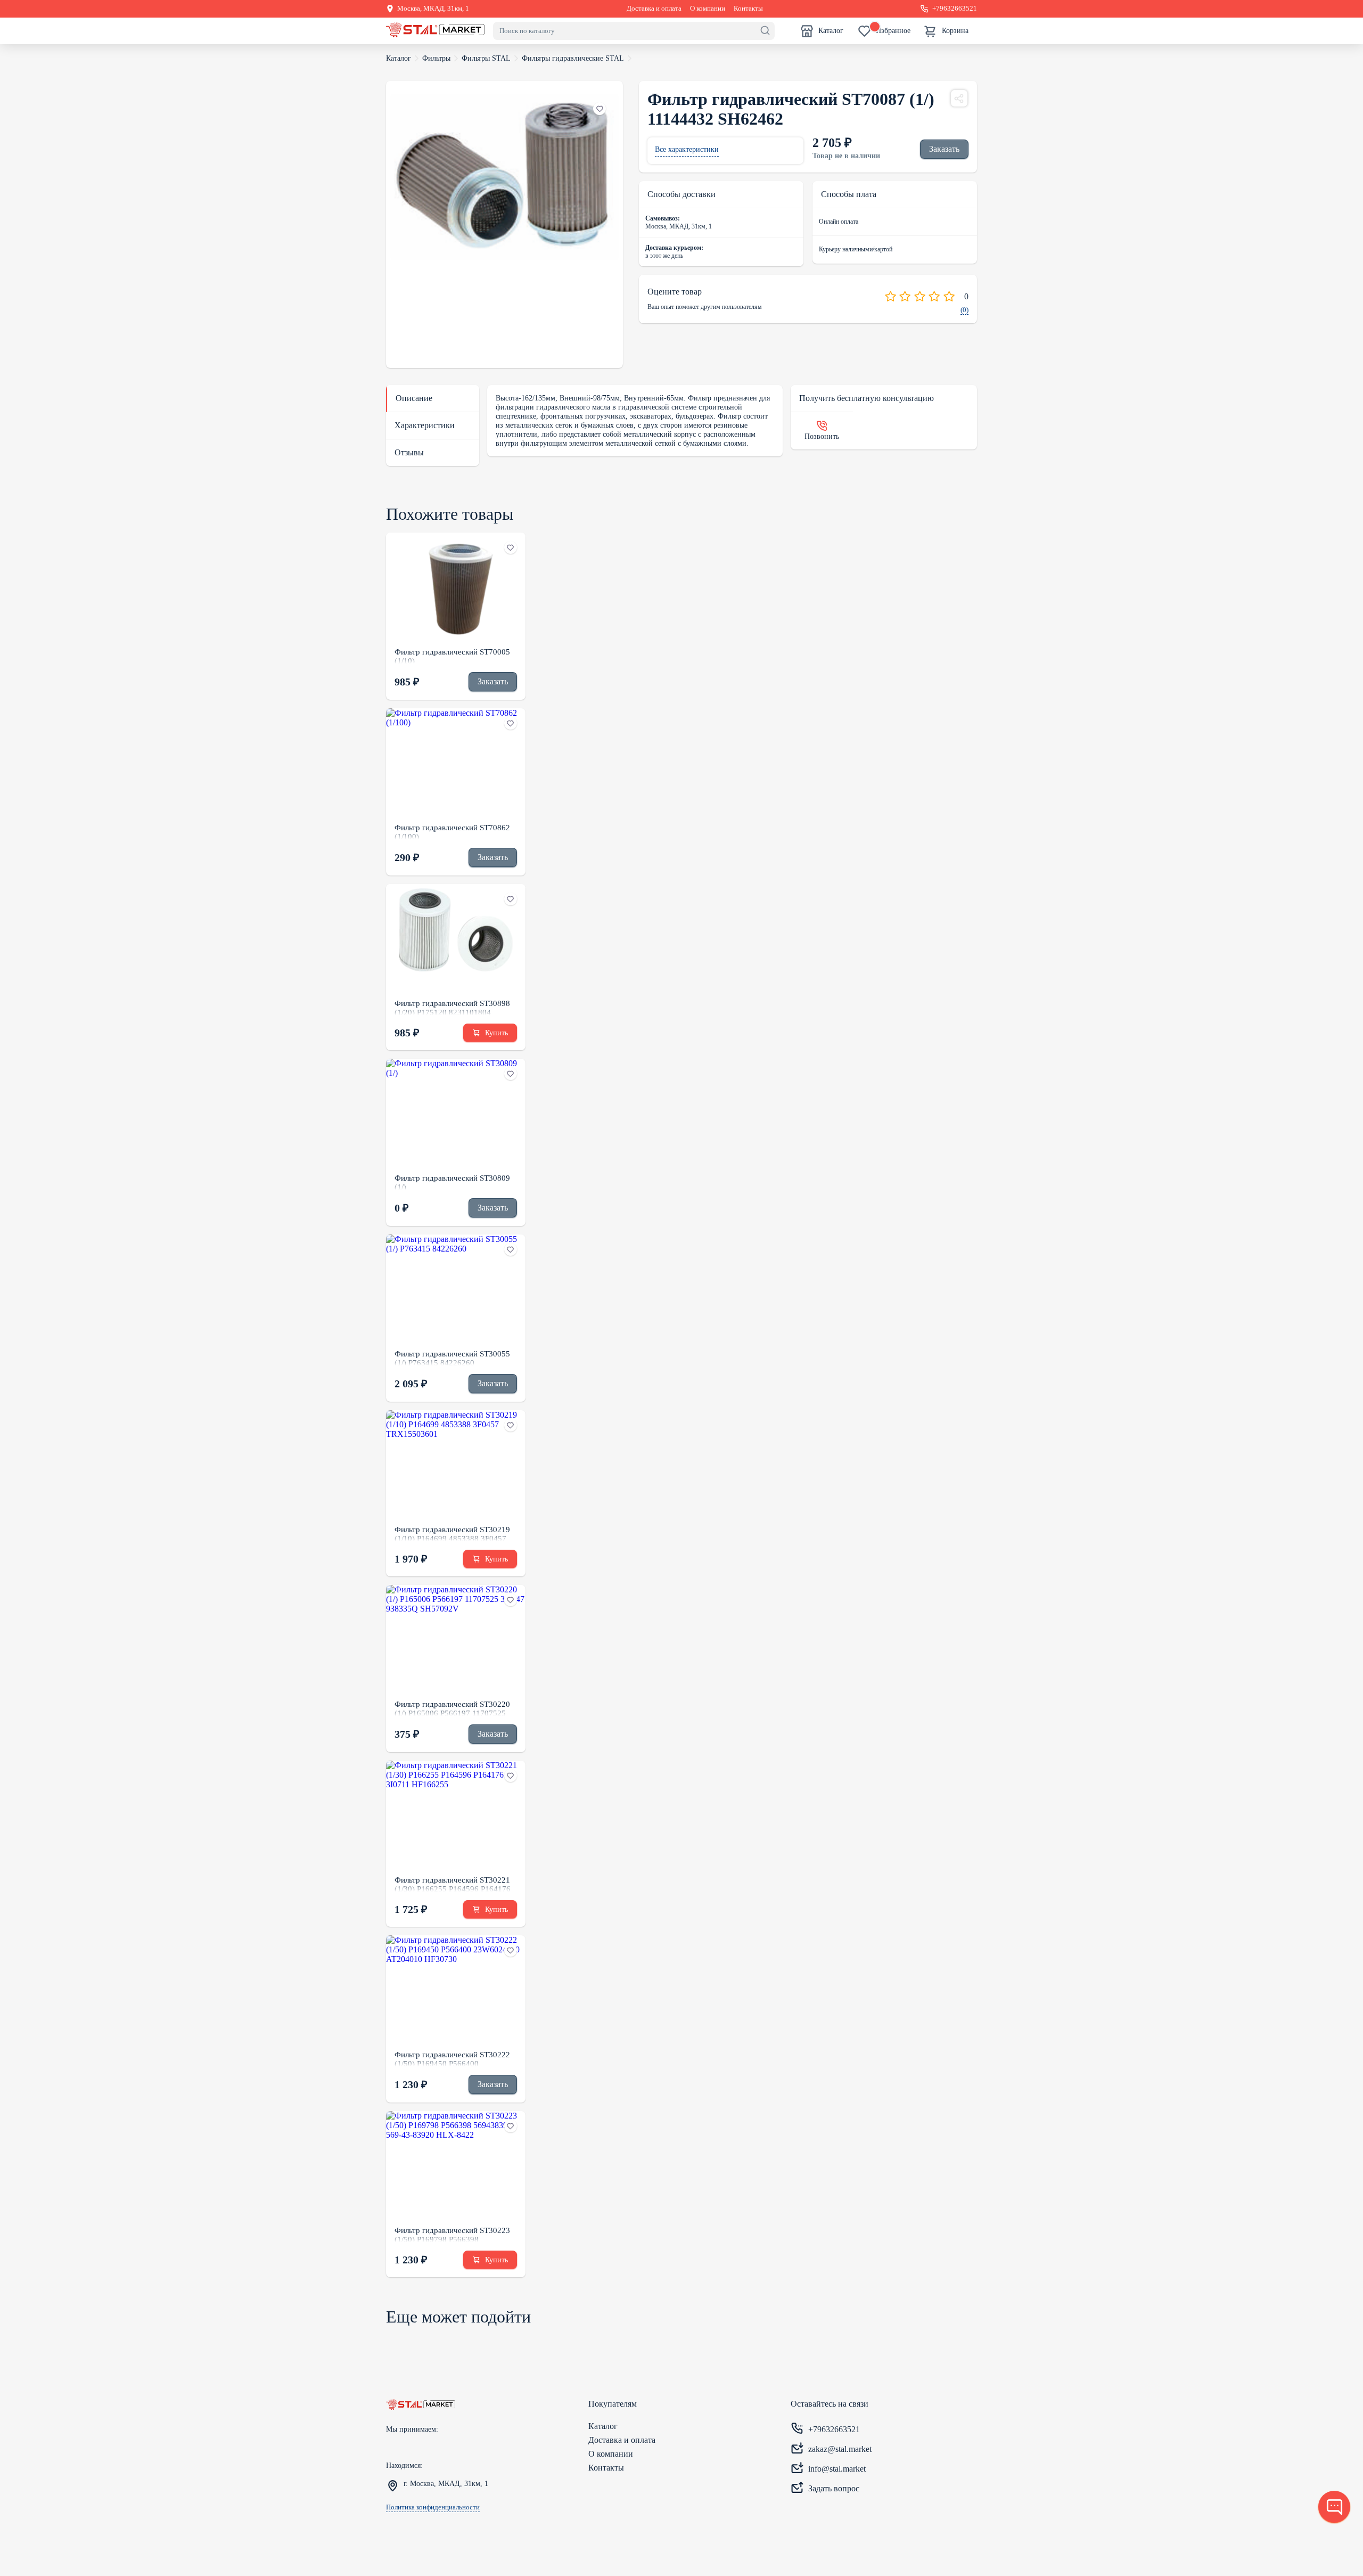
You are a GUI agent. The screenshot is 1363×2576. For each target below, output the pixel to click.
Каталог (399, 58)
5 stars (949, 296)
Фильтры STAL (486, 58)
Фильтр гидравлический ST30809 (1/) (452, 1182)
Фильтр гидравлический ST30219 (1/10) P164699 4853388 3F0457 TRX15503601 (452, 1533)
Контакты (748, 9)
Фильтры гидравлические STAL (573, 58)
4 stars (934, 296)
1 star (890, 296)
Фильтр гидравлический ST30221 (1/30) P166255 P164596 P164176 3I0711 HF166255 (453, 1884)
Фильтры (436, 58)
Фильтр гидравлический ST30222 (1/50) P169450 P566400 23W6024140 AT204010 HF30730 (453, 2058)
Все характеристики (687, 149)
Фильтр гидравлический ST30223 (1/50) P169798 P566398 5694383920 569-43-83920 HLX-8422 (452, 2234)
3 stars (920, 296)
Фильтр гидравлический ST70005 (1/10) (452, 656)
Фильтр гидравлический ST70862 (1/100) (452, 831)
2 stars (905, 296)
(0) (964, 310)
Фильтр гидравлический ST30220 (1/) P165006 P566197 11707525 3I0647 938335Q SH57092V (452, 1708)
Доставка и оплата (654, 9)
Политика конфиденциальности (433, 2507)
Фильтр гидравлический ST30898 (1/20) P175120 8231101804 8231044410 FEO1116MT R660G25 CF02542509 (455, 1007)
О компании (708, 9)
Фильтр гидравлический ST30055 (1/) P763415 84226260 (452, 1357)
